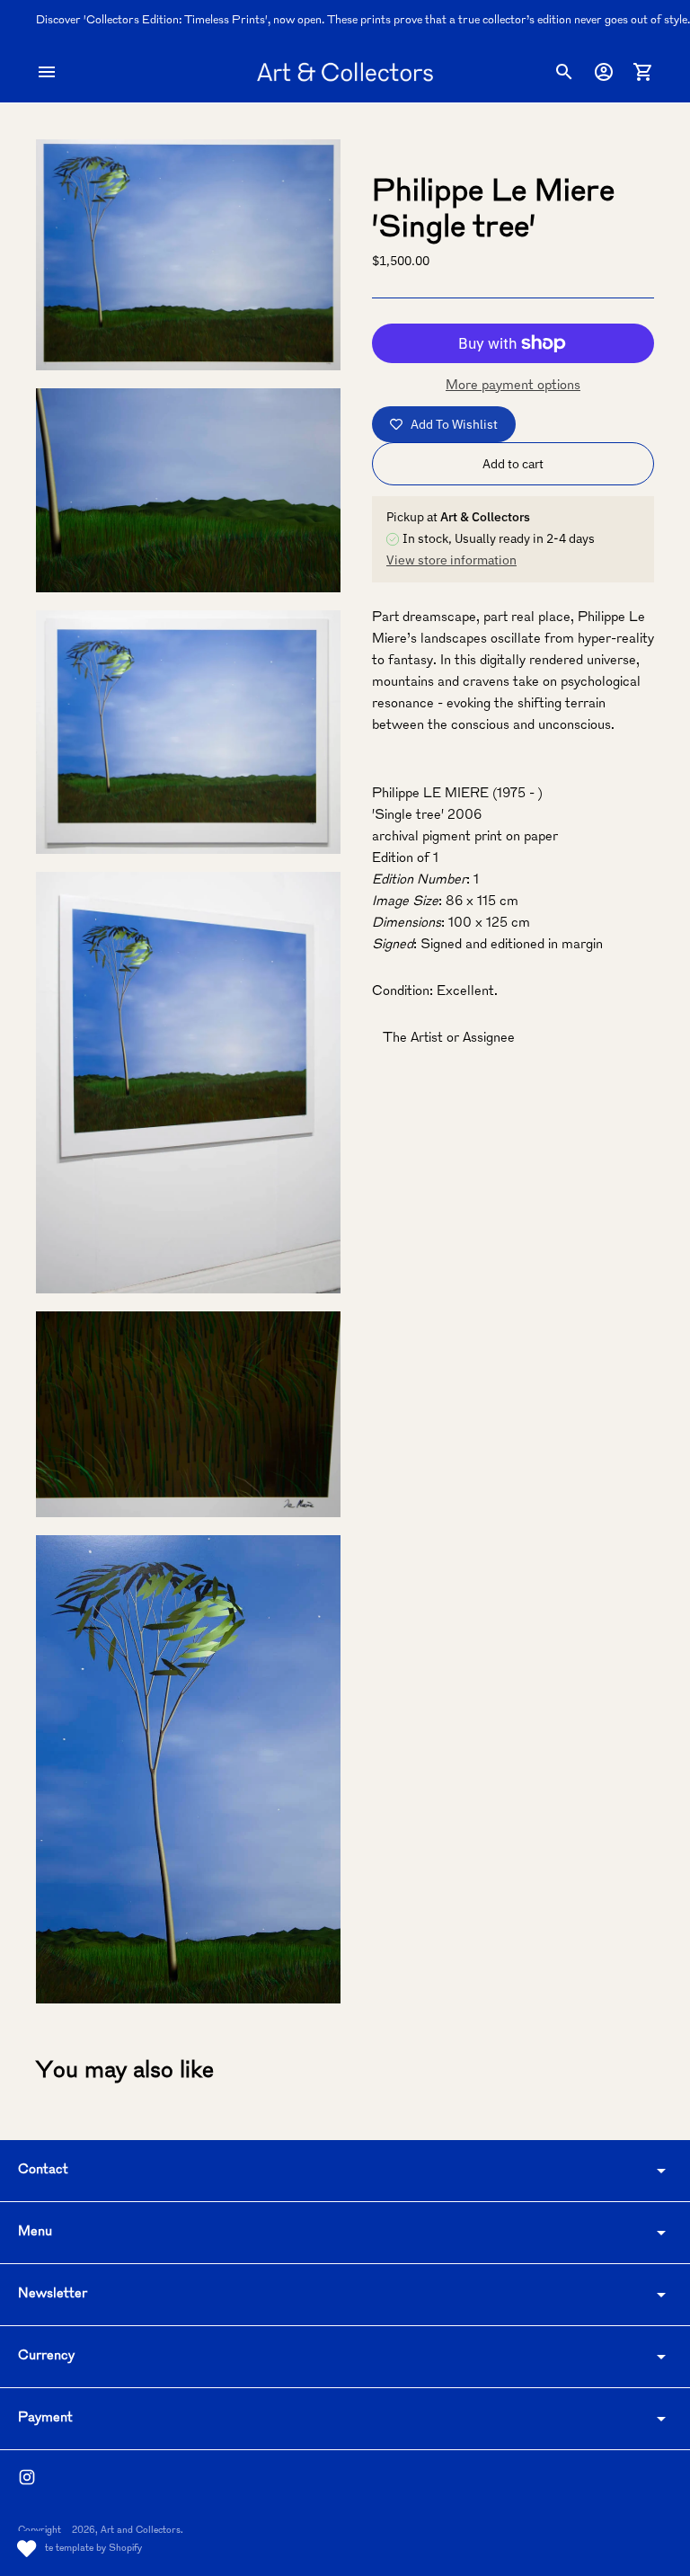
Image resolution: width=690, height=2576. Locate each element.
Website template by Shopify (80, 2549)
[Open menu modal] (47, 72)
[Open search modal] (564, 72)
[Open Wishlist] (27, 2549)
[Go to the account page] (604, 72)
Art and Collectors (141, 2531)
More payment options (513, 386)
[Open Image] (188, 255)
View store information (451, 560)
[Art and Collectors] (345, 72)
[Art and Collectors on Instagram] (27, 2477)
